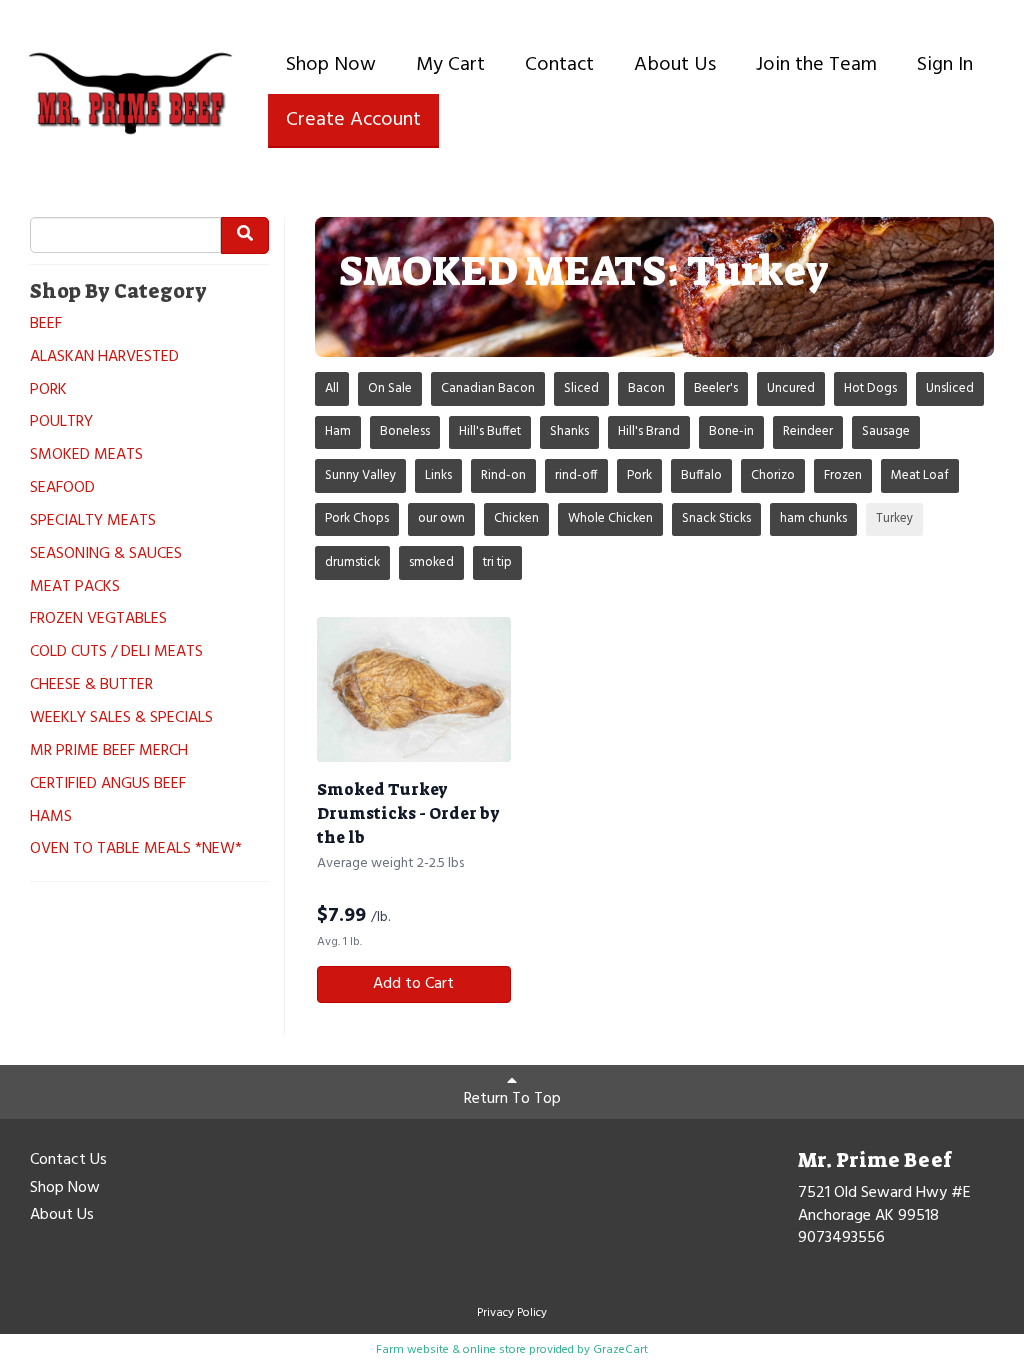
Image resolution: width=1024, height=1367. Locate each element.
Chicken (516, 518)
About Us (675, 65)
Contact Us (68, 1161)
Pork (639, 475)
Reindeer (808, 431)
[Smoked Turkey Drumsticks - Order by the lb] (414, 689)
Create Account (353, 120)
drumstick (352, 562)
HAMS (51, 817)
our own (441, 518)
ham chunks (813, 518)
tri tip (497, 562)
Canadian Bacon (488, 388)
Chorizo (773, 475)
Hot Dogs (870, 388)
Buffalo (701, 475)
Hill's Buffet (490, 431)
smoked (431, 562)
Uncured (791, 388)
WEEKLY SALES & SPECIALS (121, 718)
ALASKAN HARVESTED (104, 357)
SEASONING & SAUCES (106, 554)
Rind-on (503, 475)
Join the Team (816, 65)
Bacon (646, 388)
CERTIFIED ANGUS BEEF (108, 784)
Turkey (894, 518)
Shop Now (331, 65)
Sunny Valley (360, 475)
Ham (338, 431)
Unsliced (950, 388)
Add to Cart (413, 984)
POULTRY (61, 422)
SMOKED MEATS (86, 455)
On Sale (390, 388)
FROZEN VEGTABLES (98, 619)
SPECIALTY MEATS (93, 521)
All (332, 388)
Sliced (581, 388)
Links (438, 475)
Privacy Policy (512, 1313)
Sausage (886, 431)
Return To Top (512, 1099)
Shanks (569, 431)
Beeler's (716, 388)
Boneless (405, 431)
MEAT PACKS (75, 587)
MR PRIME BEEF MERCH (109, 751)
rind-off (576, 475)
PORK (48, 390)
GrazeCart (620, 1350)
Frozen (843, 475)
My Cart (450, 65)
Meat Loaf (920, 475)
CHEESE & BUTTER (91, 685)
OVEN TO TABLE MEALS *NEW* (136, 849)
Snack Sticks (716, 518)
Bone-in (731, 431)
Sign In (945, 65)
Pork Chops (357, 518)
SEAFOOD (62, 488)
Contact (559, 65)
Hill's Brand (649, 431)
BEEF (46, 324)
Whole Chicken (610, 518)
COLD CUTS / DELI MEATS (116, 652)
